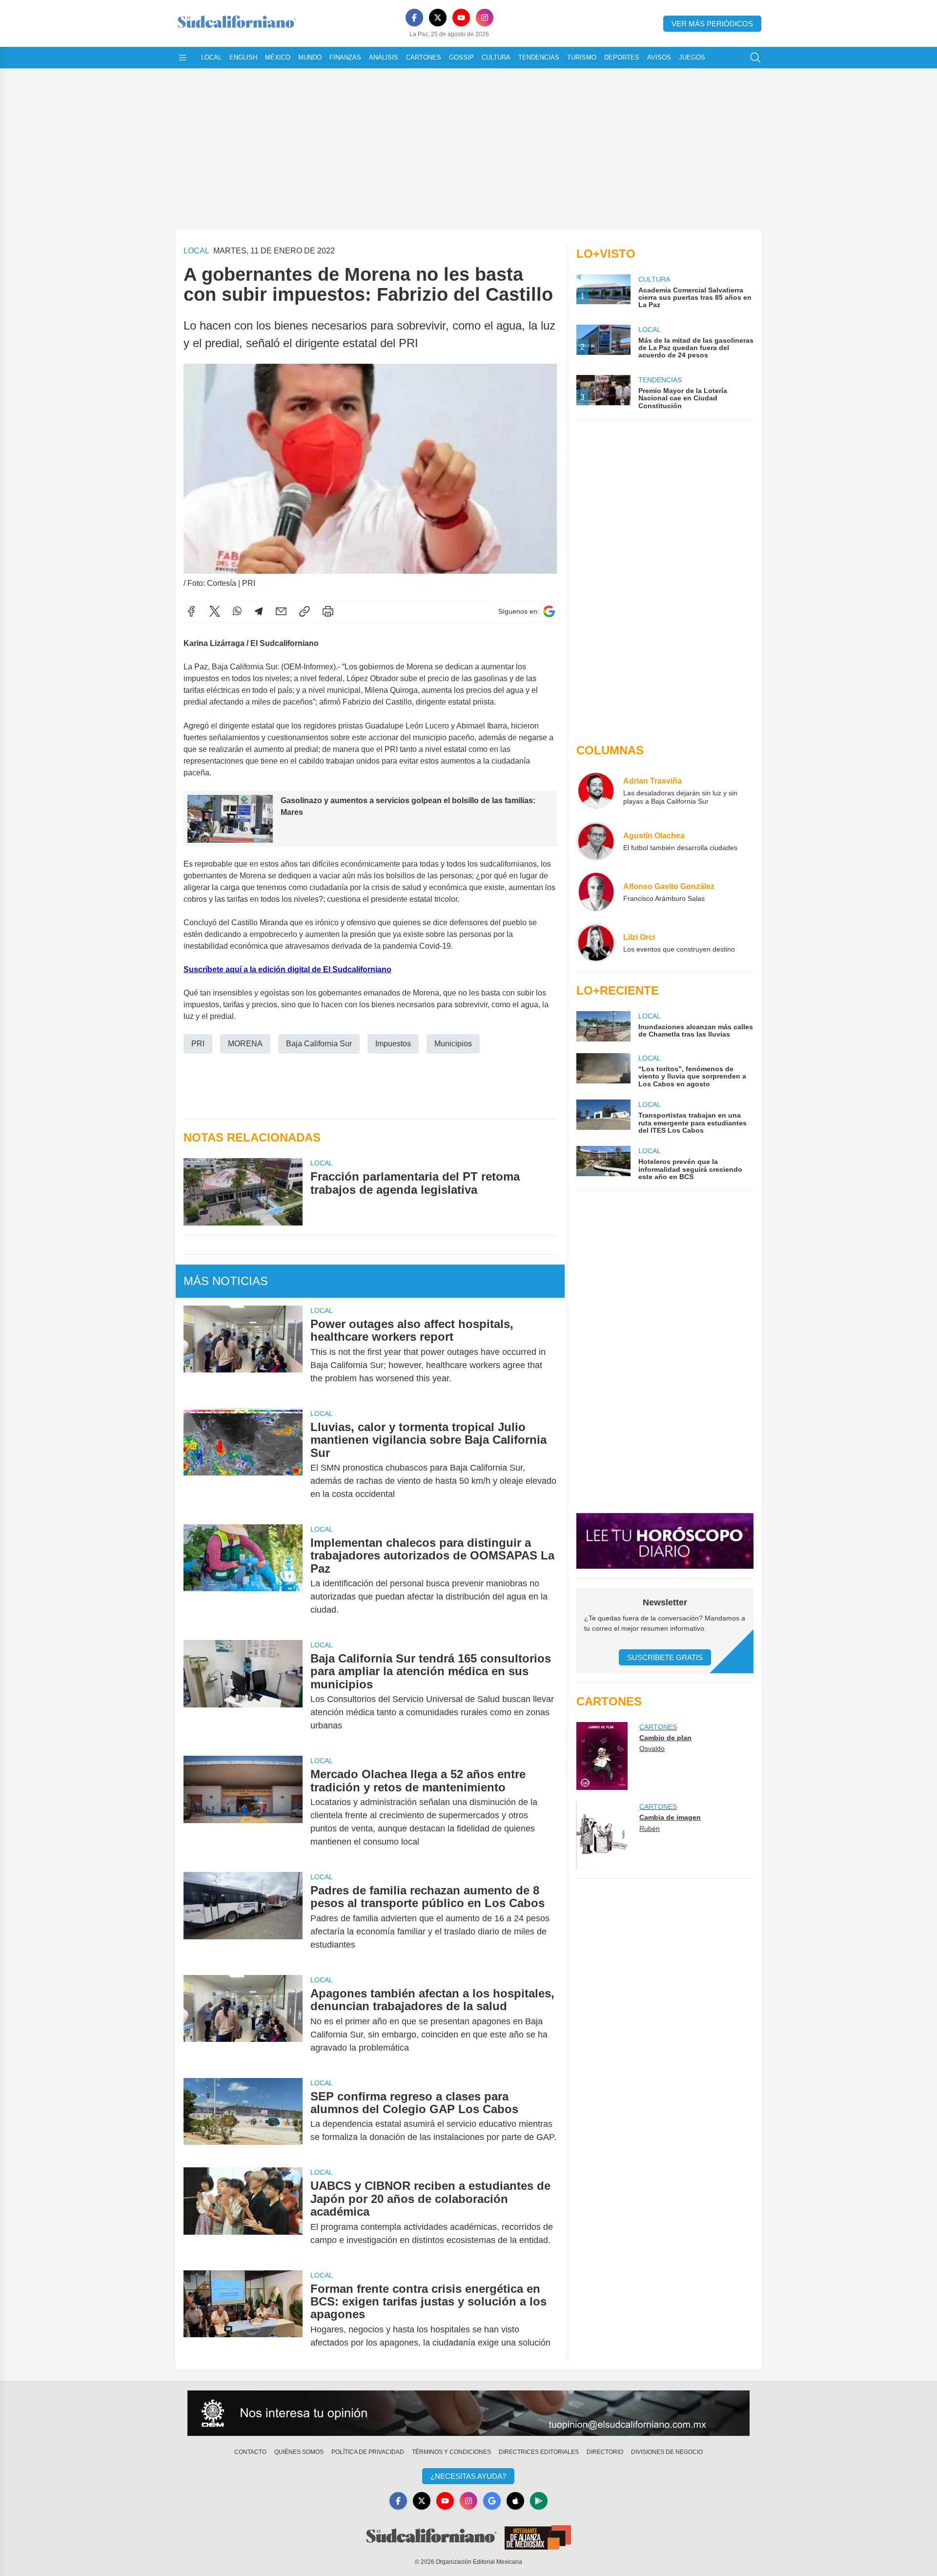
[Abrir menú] (183, 58)
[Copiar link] (305, 611)
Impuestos (393, 1044)
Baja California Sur (319, 1044)
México (278, 57)
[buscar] (755, 58)
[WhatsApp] (237, 611)
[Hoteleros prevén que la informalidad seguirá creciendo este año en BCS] (603, 1163)
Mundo (310, 57)
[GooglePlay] (539, 2501)
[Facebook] (414, 18)
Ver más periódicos (712, 24)
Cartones (424, 57)
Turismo (582, 57)
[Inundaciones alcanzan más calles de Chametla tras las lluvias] (603, 1026)
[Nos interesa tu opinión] (468, 2413)
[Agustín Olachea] (596, 841)
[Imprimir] (328, 611)
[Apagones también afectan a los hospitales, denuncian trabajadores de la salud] (243, 2021)
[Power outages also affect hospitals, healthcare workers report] (243, 1351)
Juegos (692, 57)
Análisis (384, 57)
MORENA (245, 1044)
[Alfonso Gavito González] (596, 892)
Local (211, 57)
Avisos (659, 57)
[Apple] (515, 2501)
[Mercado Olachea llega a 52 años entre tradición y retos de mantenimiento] (243, 1808)
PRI (198, 1044)
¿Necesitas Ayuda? (468, 2476)
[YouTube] (461, 18)
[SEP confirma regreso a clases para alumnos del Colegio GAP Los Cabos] (243, 2117)
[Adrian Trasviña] (596, 790)
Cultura (496, 57)
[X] (438, 18)
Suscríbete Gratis (665, 1657)
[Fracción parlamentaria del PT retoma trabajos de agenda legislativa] (243, 1192)
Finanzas (345, 57)
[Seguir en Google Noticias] (549, 612)
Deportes (622, 57)
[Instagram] (485, 18)
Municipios (453, 1044)
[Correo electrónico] (281, 611)
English (243, 57)
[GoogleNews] (492, 2501)
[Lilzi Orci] (596, 943)
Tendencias (539, 57)
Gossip (461, 57)
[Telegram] (259, 611)
